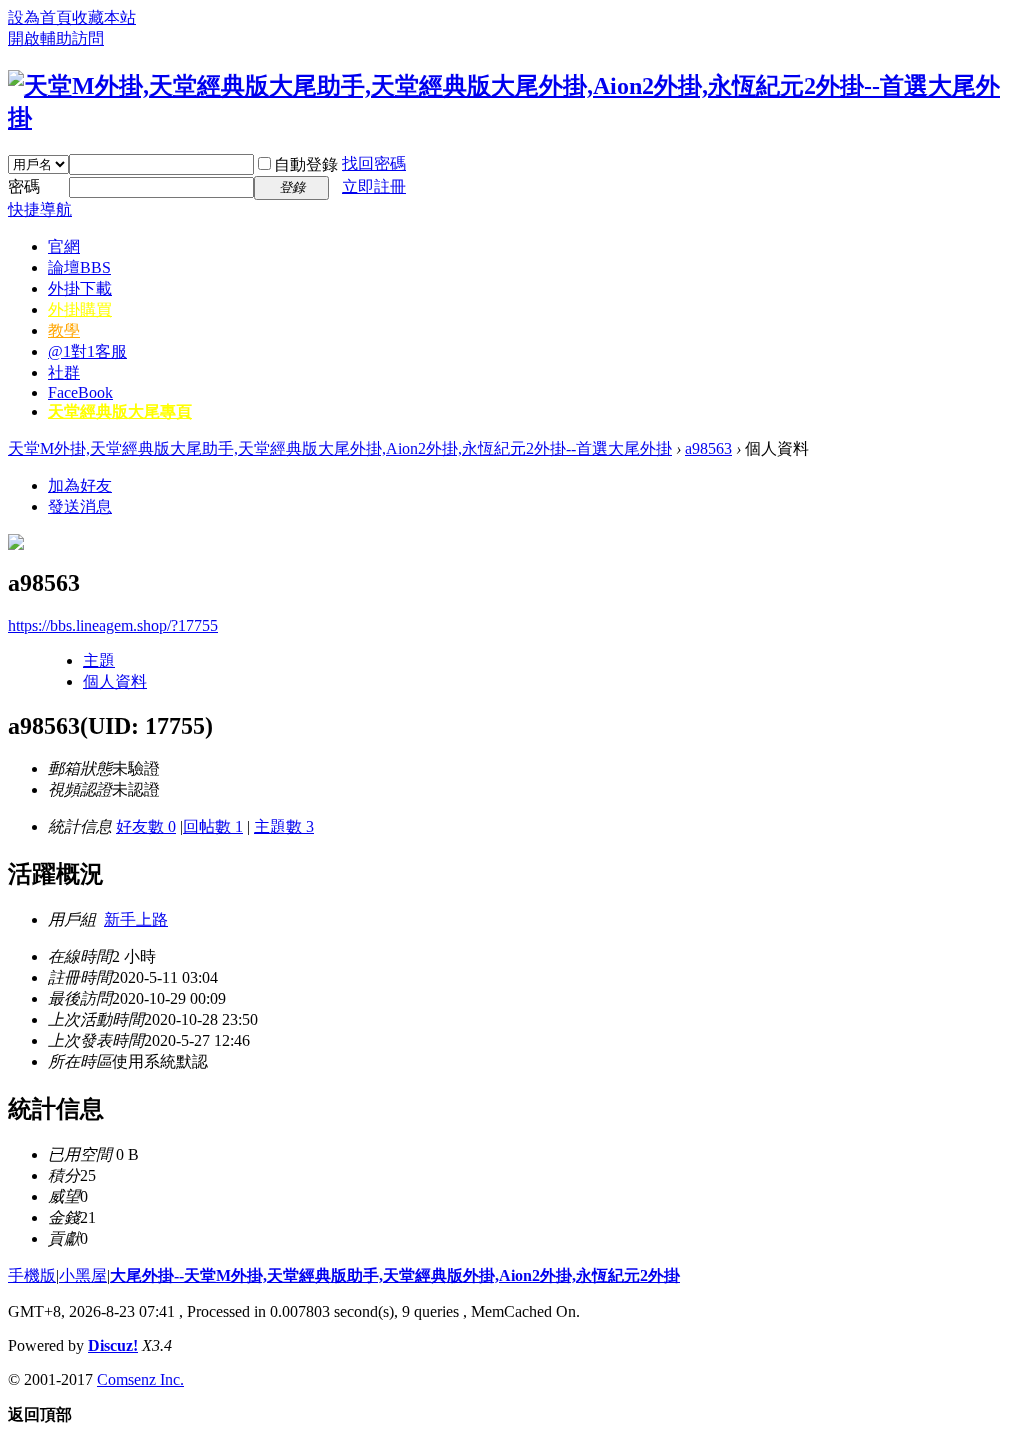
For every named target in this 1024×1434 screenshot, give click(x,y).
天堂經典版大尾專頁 (120, 411)
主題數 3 (284, 826)
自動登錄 (306, 164)
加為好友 (80, 485)
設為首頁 (40, 17)
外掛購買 (80, 309)
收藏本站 (104, 17)
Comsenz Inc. (140, 1379)
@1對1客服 (87, 351)
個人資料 (115, 681)
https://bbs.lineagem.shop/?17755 (113, 625)
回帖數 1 (213, 826)
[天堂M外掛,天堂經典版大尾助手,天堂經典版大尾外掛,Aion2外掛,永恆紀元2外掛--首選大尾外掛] (512, 118)
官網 (64, 246)
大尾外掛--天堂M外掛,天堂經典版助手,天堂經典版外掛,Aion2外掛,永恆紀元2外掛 (395, 1275)
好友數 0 (146, 826)
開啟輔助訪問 (56, 38)
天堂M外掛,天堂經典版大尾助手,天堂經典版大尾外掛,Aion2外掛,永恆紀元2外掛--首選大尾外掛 (340, 448)
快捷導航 (40, 209)
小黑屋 (83, 1275)
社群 (64, 372)
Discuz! (113, 1345)
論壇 (79, 267)
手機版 (32, 1275)
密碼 (24, 186)
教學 (64, 330)
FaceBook (80, 392)
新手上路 (136, 919)
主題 (99, 660)
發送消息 (80, 506)
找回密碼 (374, 163)
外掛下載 (80, 288)
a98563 (708, 448)
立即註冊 (374, 186)
